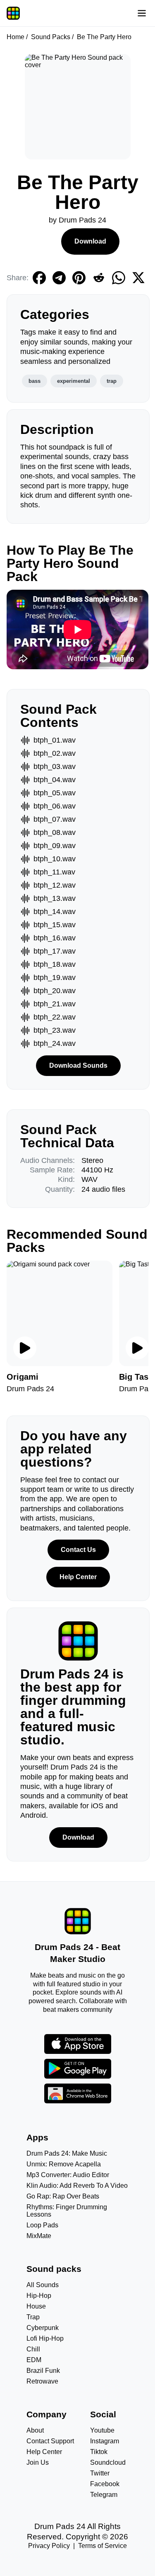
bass (35, 381)
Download (90, 241)
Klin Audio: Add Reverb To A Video (77, 2186)
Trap (33, 2317)
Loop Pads (42, 2225)
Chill (33, 2349)
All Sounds (43, 2285)
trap (112, 381)
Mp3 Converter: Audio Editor (68, 2175)
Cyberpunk (43, 2328)
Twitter (100, 2473)
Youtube (102, 2430)
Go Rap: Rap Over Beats (63, 2196)
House (36, 2306)
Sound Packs (51, 37)
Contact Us (78, 1550)
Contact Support (50, 2441)
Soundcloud (108, 2462)
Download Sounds (78, 1065)
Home (15, 37)
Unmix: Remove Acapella (64, 2164)
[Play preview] (25, 1348)
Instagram (105, 2441)
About (35, 2430)
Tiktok (99, 2452)
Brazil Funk (43, 2371)
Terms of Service (103, 2546)
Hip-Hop (39, 2296)
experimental (74, 381)
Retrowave (42, 2381)
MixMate (39, 2236)
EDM (34, 2360)
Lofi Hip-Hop (45, 2338)
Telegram (104, 2495)
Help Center (78, 1577)
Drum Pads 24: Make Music (67, 2153)
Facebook (105, 2484)
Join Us (38, 2462)
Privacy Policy (49, 2546)
